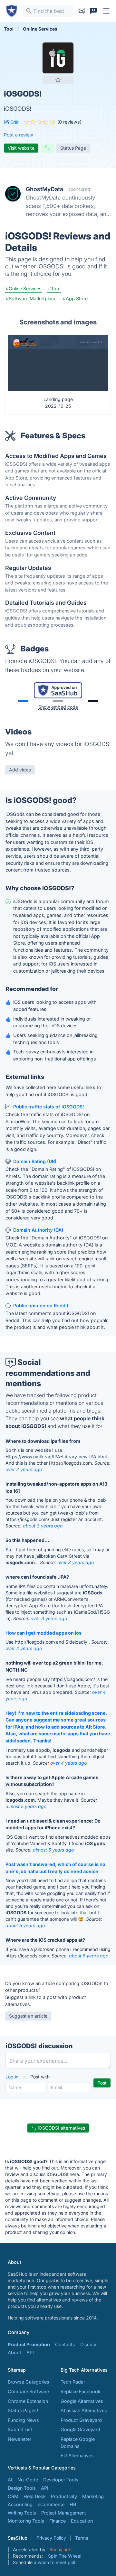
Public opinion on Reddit (41, 1306)
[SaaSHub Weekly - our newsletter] (82, 11)
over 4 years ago (24, 1648)
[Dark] (93, 701)
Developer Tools (61, 2480)
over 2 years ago (24, 1469)
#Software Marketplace (31, 299)
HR (73, 2504)
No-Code (28, 2480)
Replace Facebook (81, 2391)
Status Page (73, 148)
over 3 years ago (76, 1562)
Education (82, 2521)
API (30, 2352)
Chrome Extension (28, 2401)
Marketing (93, 2496)
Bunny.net (60, 2549)
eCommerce (51, 2504)
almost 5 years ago (26, 1806)
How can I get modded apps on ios (43, 1633)
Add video (20, 770)
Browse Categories (29, 2382)
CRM (13, 2496)
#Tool (54, 289)
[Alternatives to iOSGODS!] (47, 148)
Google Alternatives (82, 2401)
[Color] (23, 701)
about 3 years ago (43, 1526)
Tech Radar (73, 2382)
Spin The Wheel (65, 2556)
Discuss (89, 2344)
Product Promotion (29, 2344)
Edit (14, 122)
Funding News (23, 2420)
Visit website (21, 148)
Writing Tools (22, 2513)
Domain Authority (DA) (38, 1230)
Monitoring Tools (26, 2521)
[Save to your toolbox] (58, 80)
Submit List (20, 2429)
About (15, 2352)
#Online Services (24, 289)
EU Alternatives (77, 2455)
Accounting (20, 2504)
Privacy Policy (51, 2538)
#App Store (75, 299)
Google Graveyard (80, 2429)
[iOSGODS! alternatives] (58, 58)
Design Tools (22, 2488)
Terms (82, 2538)
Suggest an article (28, 2016)
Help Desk (35, 2496)
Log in (13, 2077)
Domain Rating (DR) (35, 1161)
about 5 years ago (25, 1925)
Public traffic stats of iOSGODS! (49, 1107)
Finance (58, 2521)
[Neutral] (58, 701)
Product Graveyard (81, 2420)
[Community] (93, 11)
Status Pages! (23, 2410)
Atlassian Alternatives (84, 2410)
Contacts (65, 2344)
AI (10, 2480)
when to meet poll (56, 2562)
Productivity (64, 2496)
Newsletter (19, 2439)
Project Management (64, 2513)
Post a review (19, 135)
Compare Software (28, 2391)
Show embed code (58, 707)
